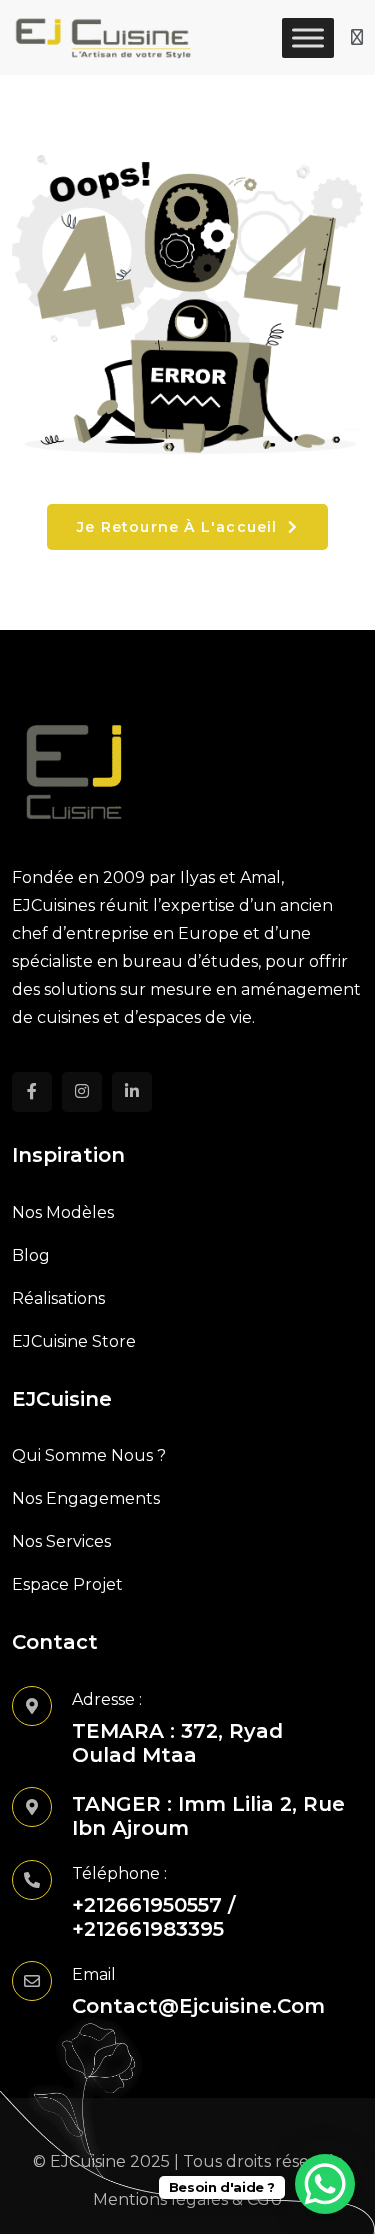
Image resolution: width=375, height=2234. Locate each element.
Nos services (61, 1541)
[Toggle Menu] (308, 37)
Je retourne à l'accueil (180, 527)
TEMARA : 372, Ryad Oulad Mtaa (177, 1743)
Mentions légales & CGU (188, 2199)
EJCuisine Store (74, 1341)
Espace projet (67, 1584)
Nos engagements (86, 1498)
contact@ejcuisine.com (198, 2006)
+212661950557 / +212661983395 (153, 1917)
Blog (31, 1255)
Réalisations (58, 1298)
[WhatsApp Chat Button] (325, 2184)
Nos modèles (63, 1212)
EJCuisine (88, 2161)
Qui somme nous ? (89, 1455)
